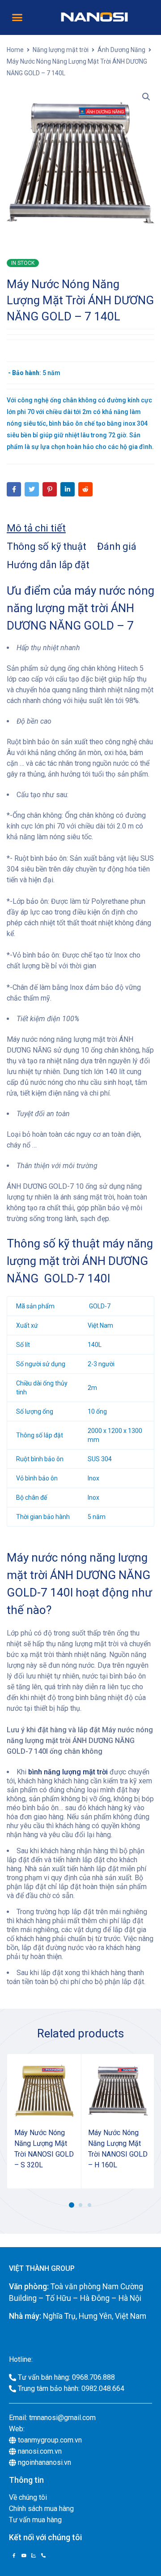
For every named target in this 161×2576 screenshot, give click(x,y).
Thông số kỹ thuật (47, 546)
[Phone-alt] (43, 2555)
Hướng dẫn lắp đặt (48, 565)
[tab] (36, 528)
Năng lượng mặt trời (61, 50)
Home (15, 50)
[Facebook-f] (14, 2555)
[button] (17, 17)
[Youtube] (24, 2555)
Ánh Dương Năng (121, 50)
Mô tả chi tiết (36, 528)
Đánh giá (117, 546)
